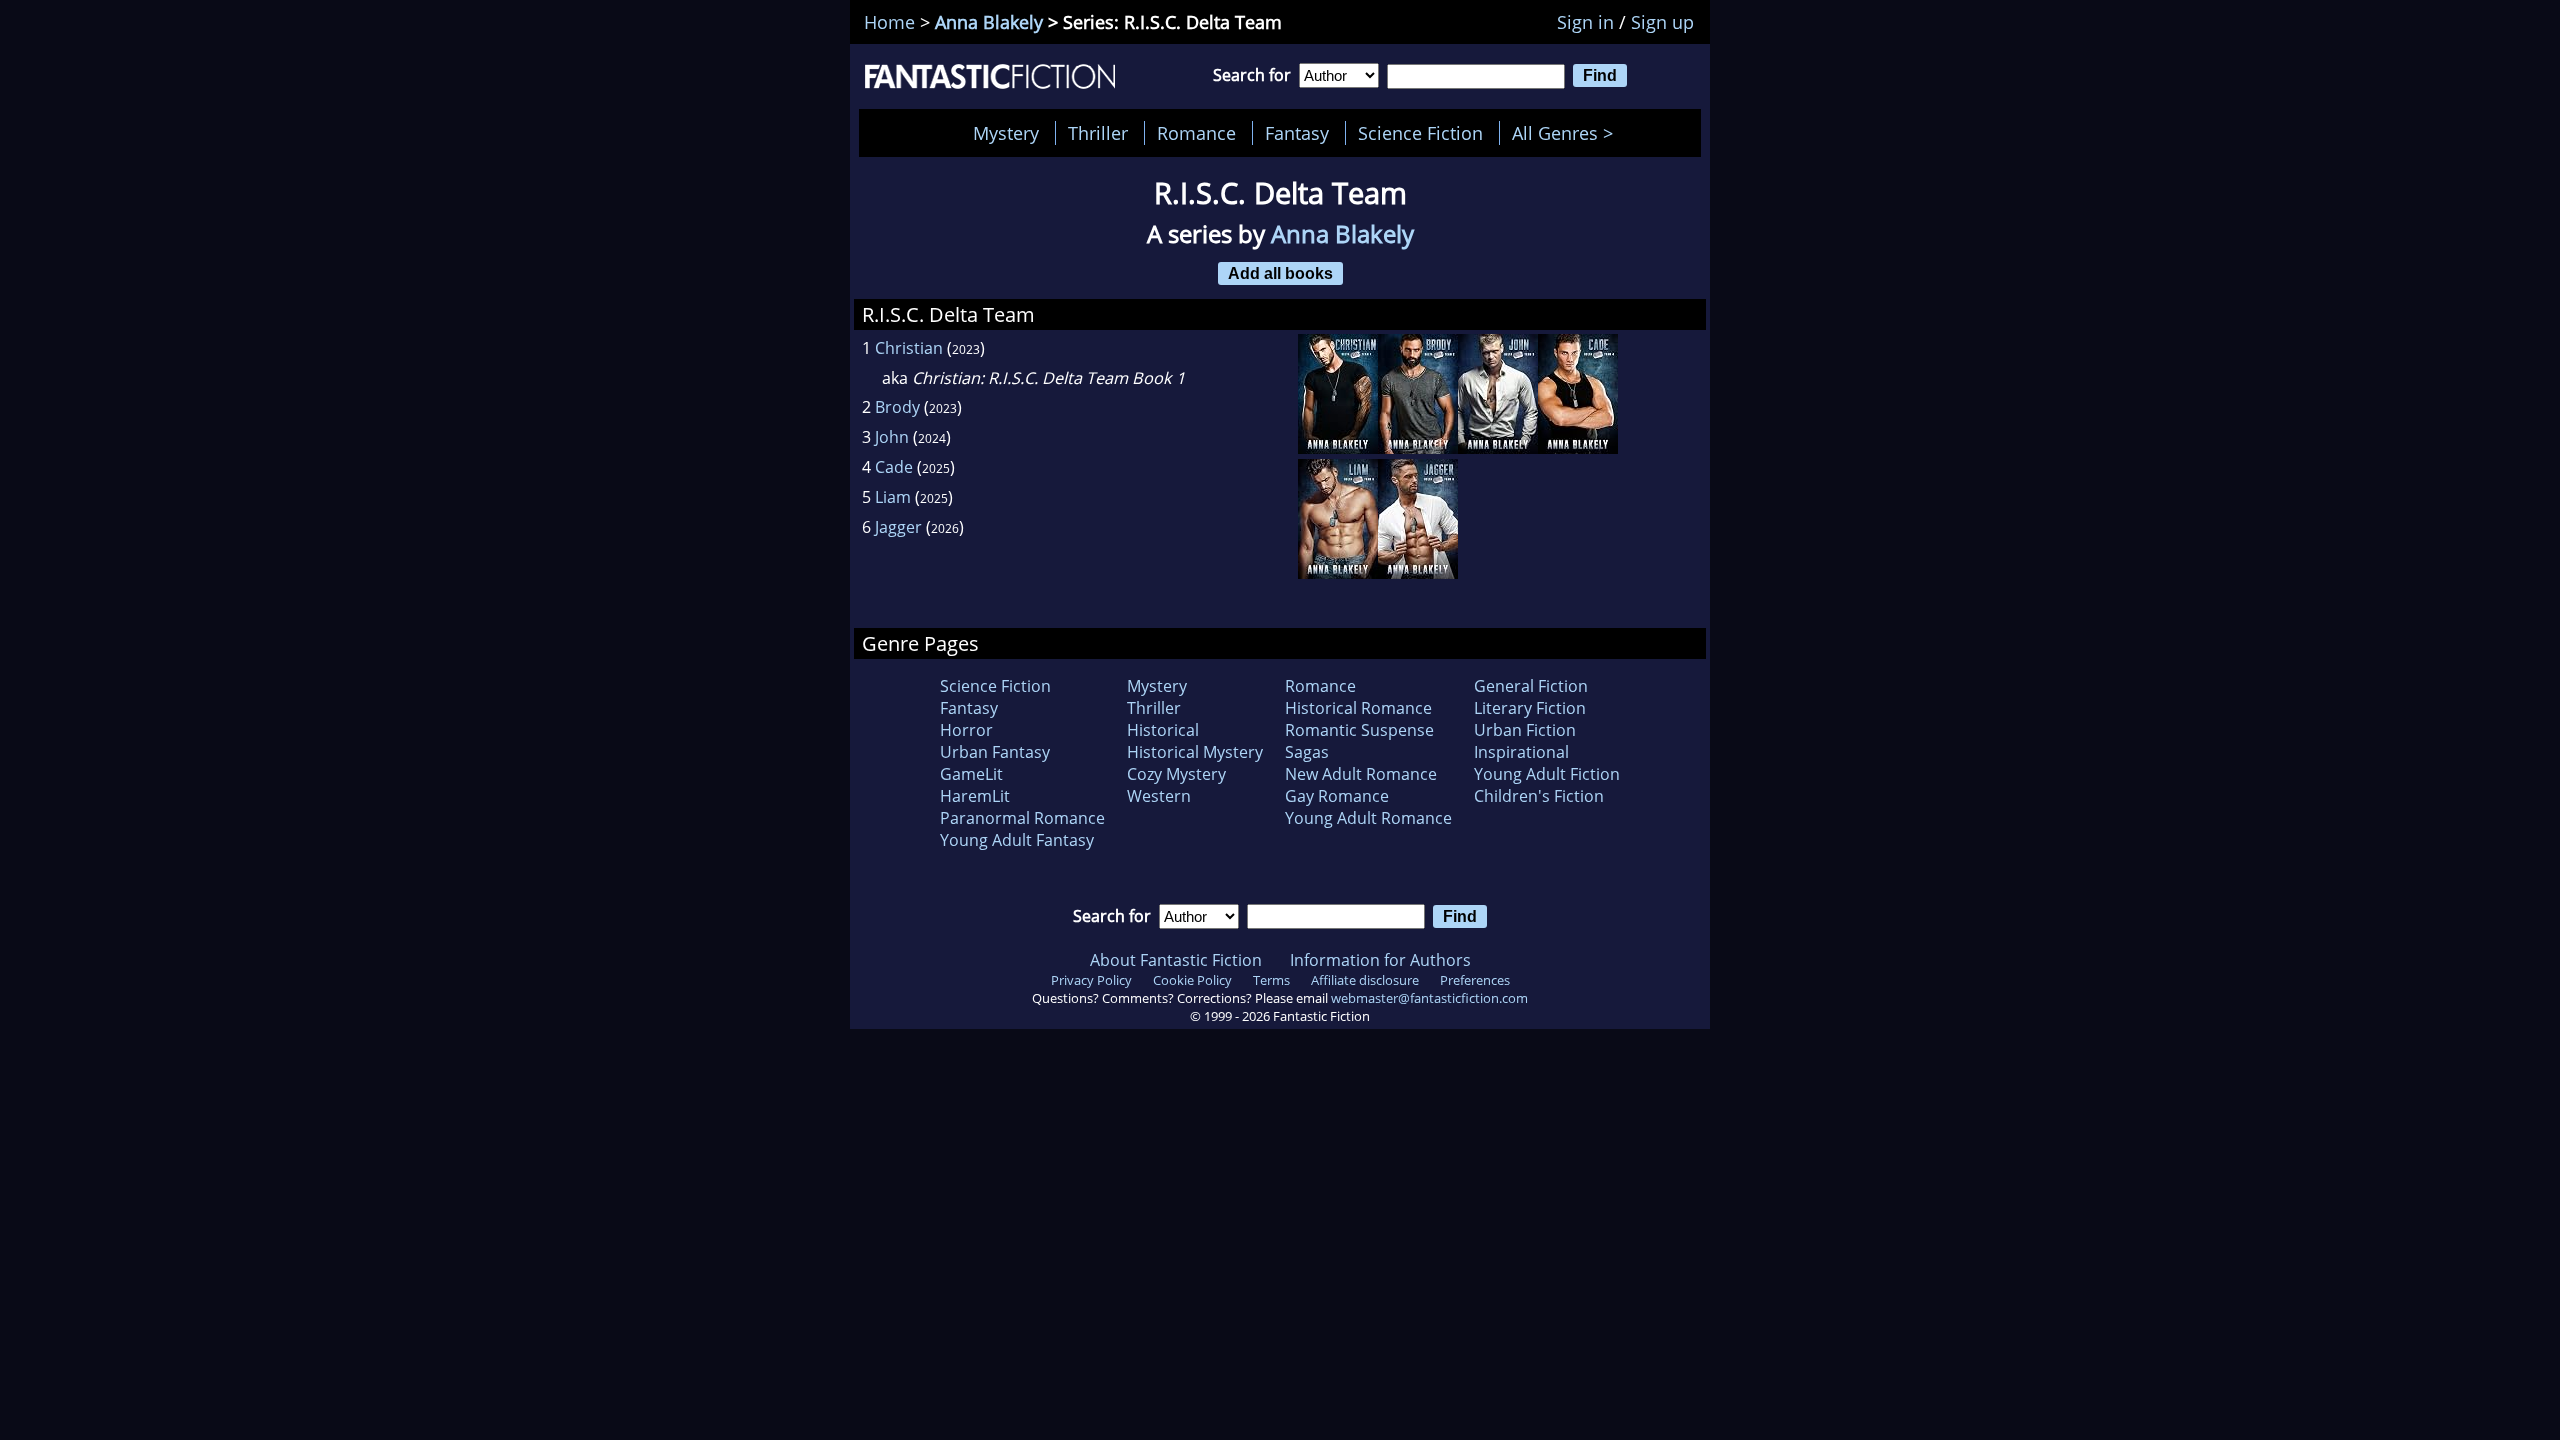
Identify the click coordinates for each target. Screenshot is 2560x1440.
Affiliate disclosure (1365, 980)
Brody (897, 407)
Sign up (1662, 22)
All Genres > (1567, 133)
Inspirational (1521, 752)
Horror (966, 730)
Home (889, 22)
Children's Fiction (1539, 796)
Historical (1163, 730)
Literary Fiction (1530, 708)
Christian (909, 348)
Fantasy (1297, 133)
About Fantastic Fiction (1176, 960)
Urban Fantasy (995, 752)
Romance (1196, 133)
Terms (1271, 980)
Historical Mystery (1195, 752)
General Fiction (1531, 686)
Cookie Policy (1192, 980)
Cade (894, 467)
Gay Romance (1337, 796)
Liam (893, 497)
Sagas (1307, 752)
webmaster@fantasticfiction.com (1429, 998)
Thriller (1098, 133)
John (892, 437)
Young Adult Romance (1368, 818)
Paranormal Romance (1022, 818)
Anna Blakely (989, 22)
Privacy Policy (1091, 980)
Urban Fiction (1525, 730)
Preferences (1475, 980)
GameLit (971, 774)
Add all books (1280, 273)
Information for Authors (1380, 960)
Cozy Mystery (1176, 774)
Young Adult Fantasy (1017, 840)
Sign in (1585, 22)
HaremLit (975, 796)
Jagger (898, 527)
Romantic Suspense (1359, 730)
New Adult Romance (1361, 774)
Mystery (1006, 133)
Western (1159, 796)
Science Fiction (1420, 133)
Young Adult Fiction (1547, 774)
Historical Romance (1358, 708)
